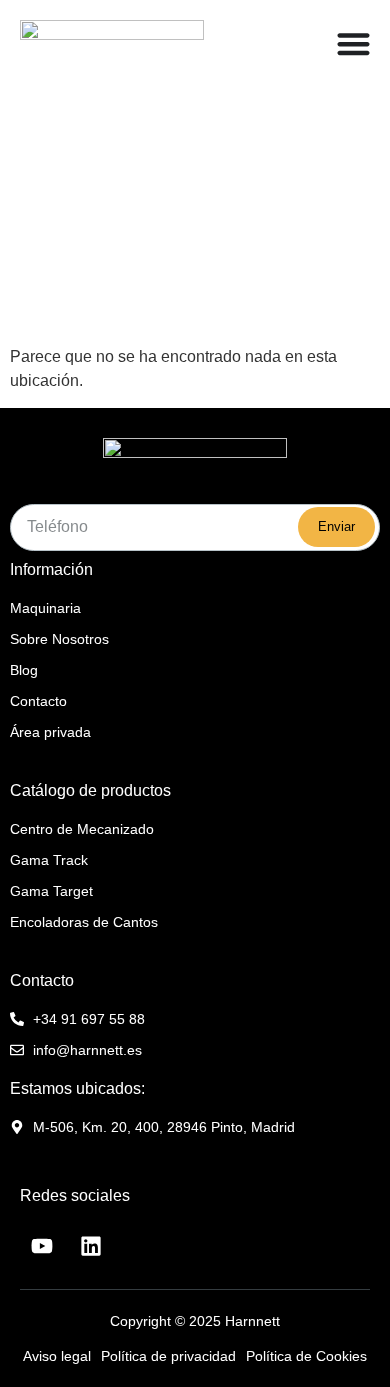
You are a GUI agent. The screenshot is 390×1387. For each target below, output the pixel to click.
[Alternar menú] (353, 43)
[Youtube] (42, 1246)
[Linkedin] (91, 1246)
